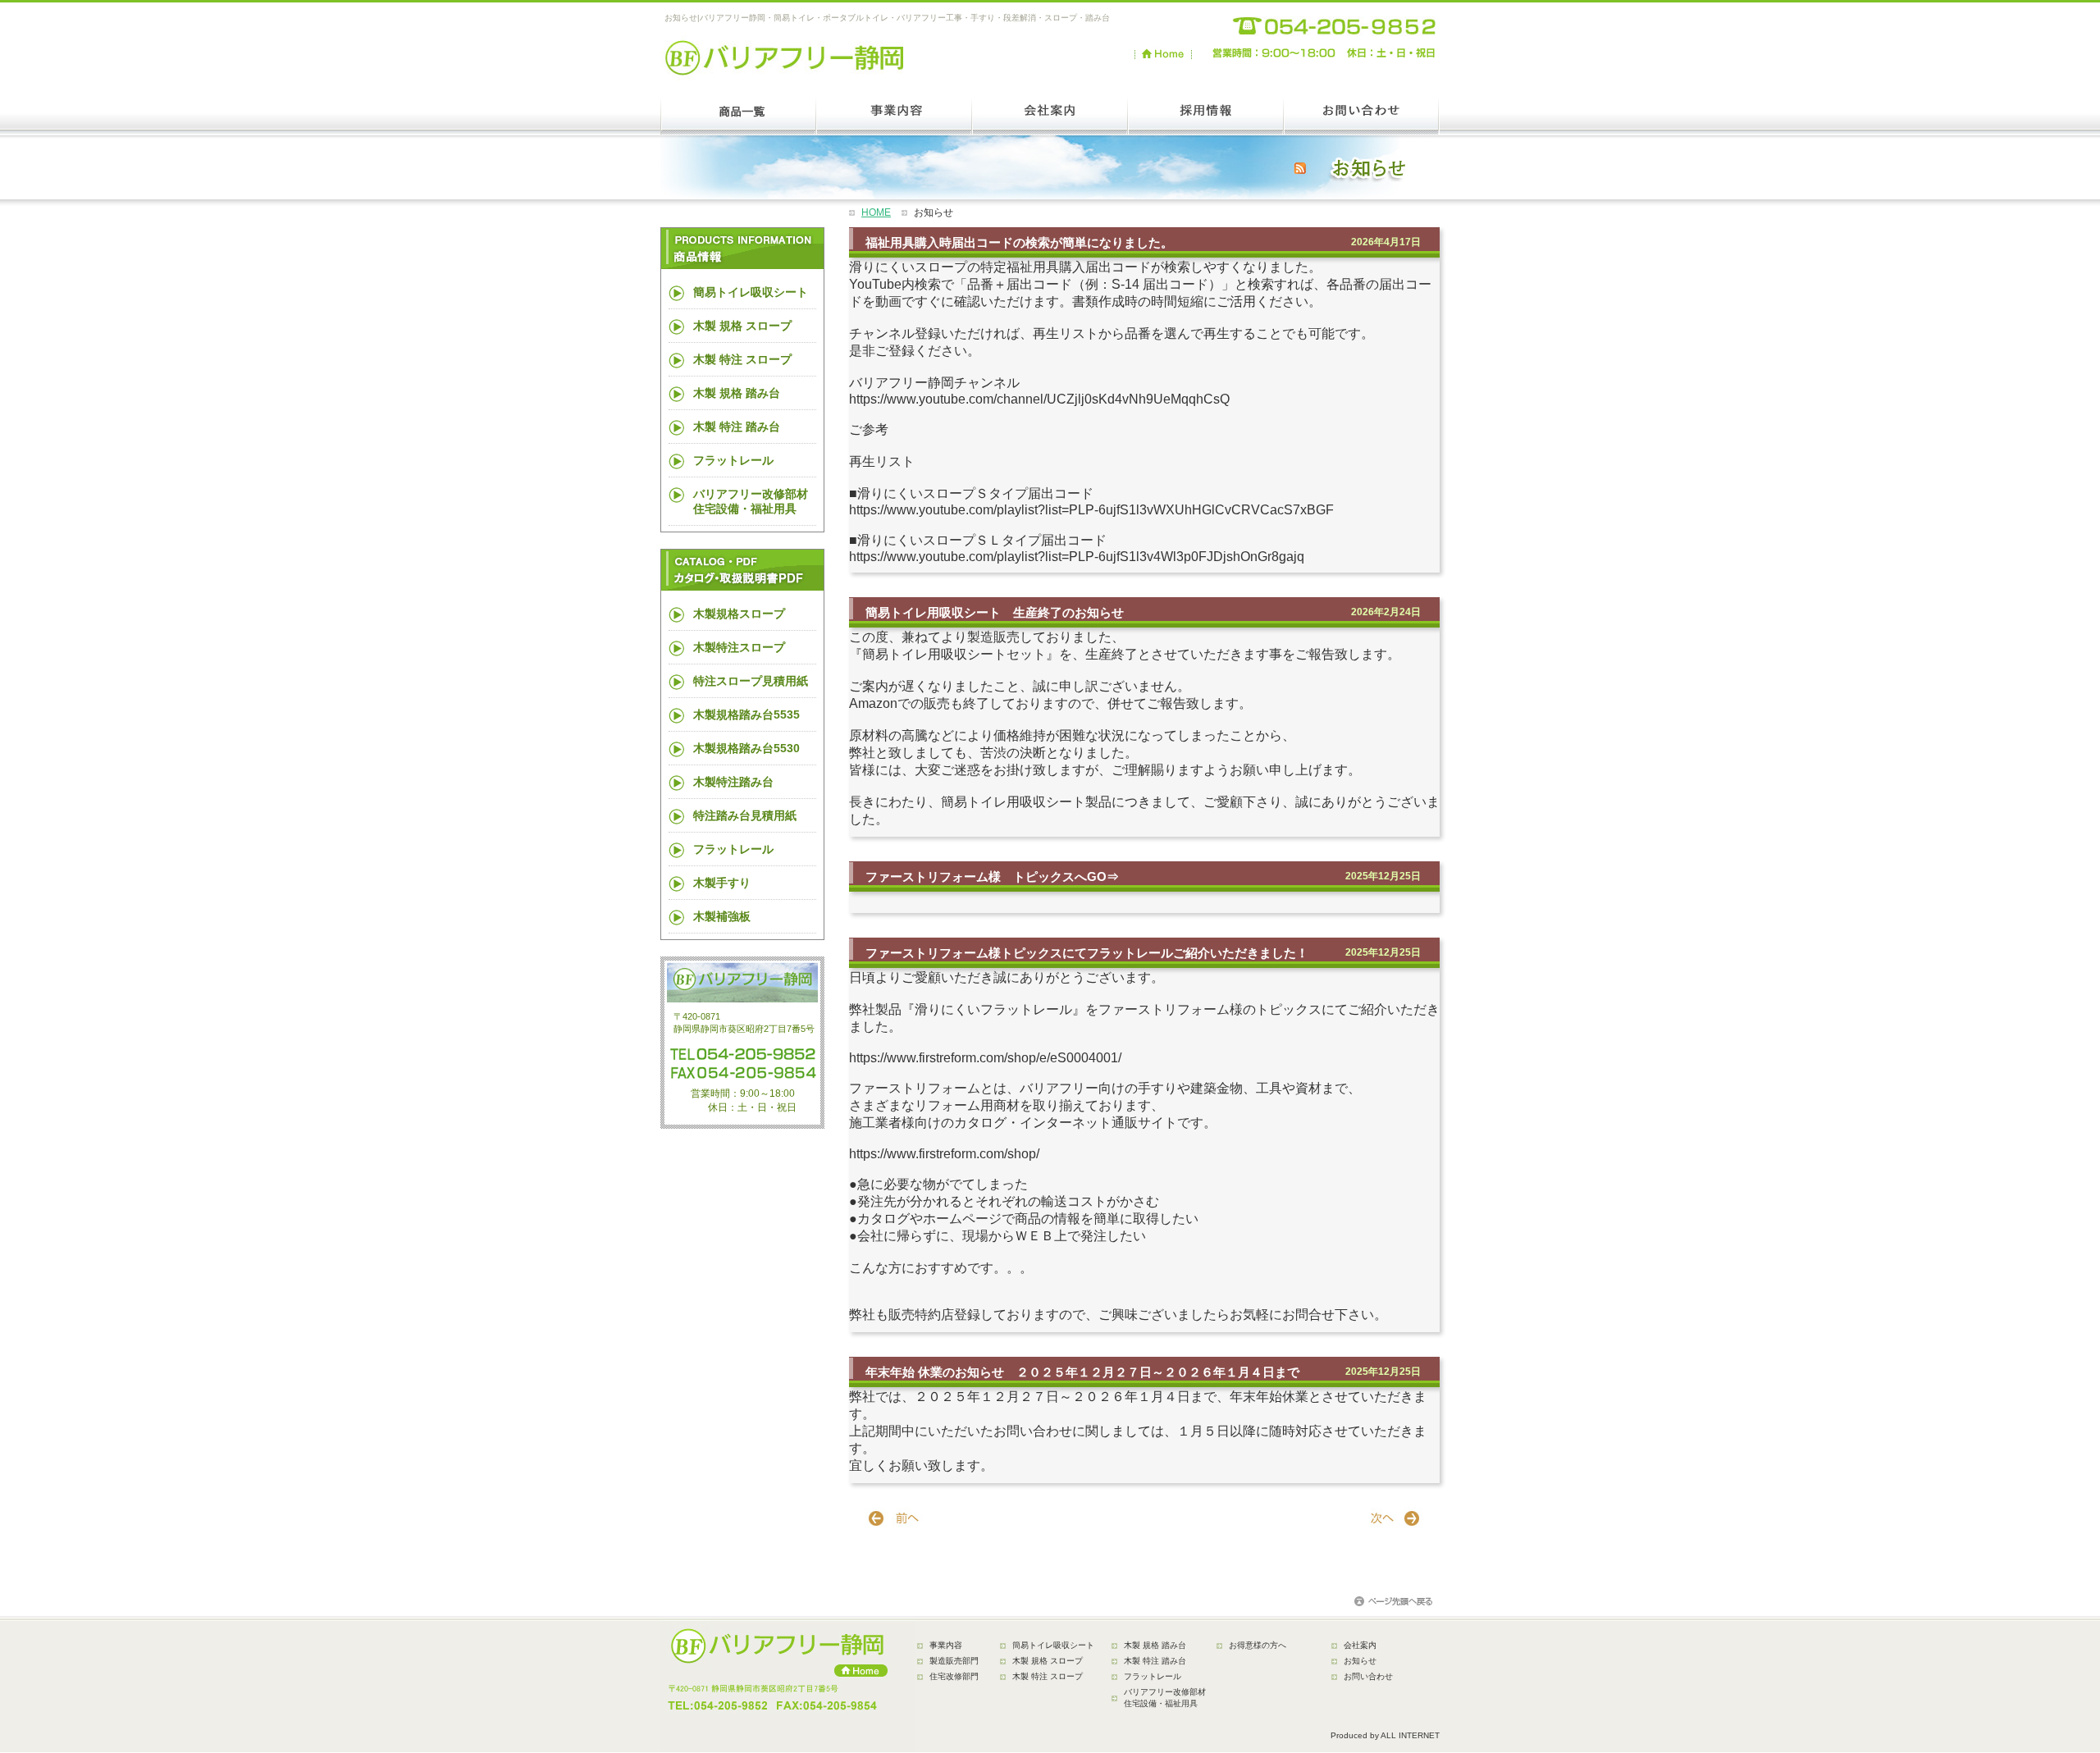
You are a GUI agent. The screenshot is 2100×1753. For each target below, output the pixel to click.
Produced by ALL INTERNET (1385, 1735)
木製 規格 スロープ (742, 326)
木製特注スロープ (739, 647)
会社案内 (1360, 1645)
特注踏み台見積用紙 (745, 815)
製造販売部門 (954, 1661)
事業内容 (946, 1645)
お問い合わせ (1368, 1676)
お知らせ (1360, 1661)
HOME (876, 212)
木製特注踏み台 (733, 782)
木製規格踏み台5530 (746, 748)
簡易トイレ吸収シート (751, 292)
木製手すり (722, 883)
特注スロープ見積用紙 (751, 681)
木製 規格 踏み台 (737, 393)
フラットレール (733, 460)
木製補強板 (722, 916)
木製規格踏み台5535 (746, 714)
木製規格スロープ (739, 614)
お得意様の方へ (1258, 1645)
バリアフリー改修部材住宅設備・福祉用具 (751, 501)
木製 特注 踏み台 (737, 427)
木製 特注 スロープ (742, 359)
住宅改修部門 (954, 1676)
